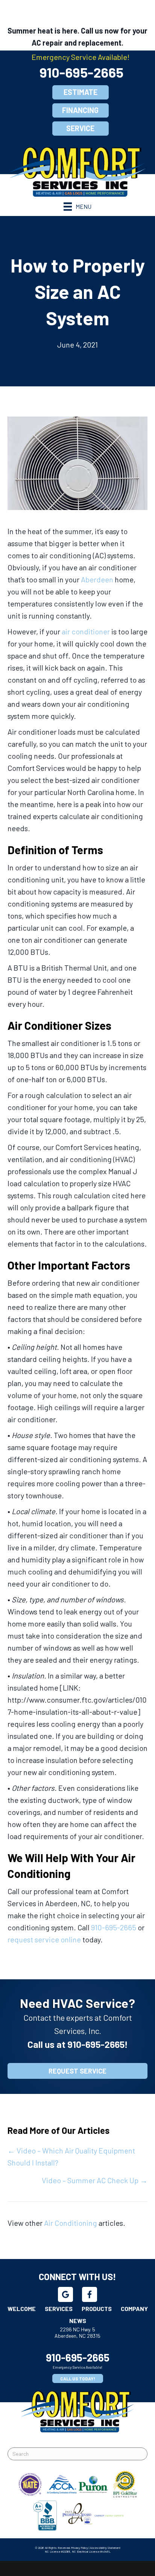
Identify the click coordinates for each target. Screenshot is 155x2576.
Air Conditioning (71, 2223)
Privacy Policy (80, 2548)
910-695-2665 (81, 72)
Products (97, 2309)
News (78, 2321)
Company (134, 2309)
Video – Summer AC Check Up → (95, 2180)
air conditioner (86, 631)
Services (59, 2309)
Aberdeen (97, 579)
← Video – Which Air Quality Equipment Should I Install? (71, 2156)
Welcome (22, 2309)
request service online (44, 1939)
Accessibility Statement (105, 2548)
